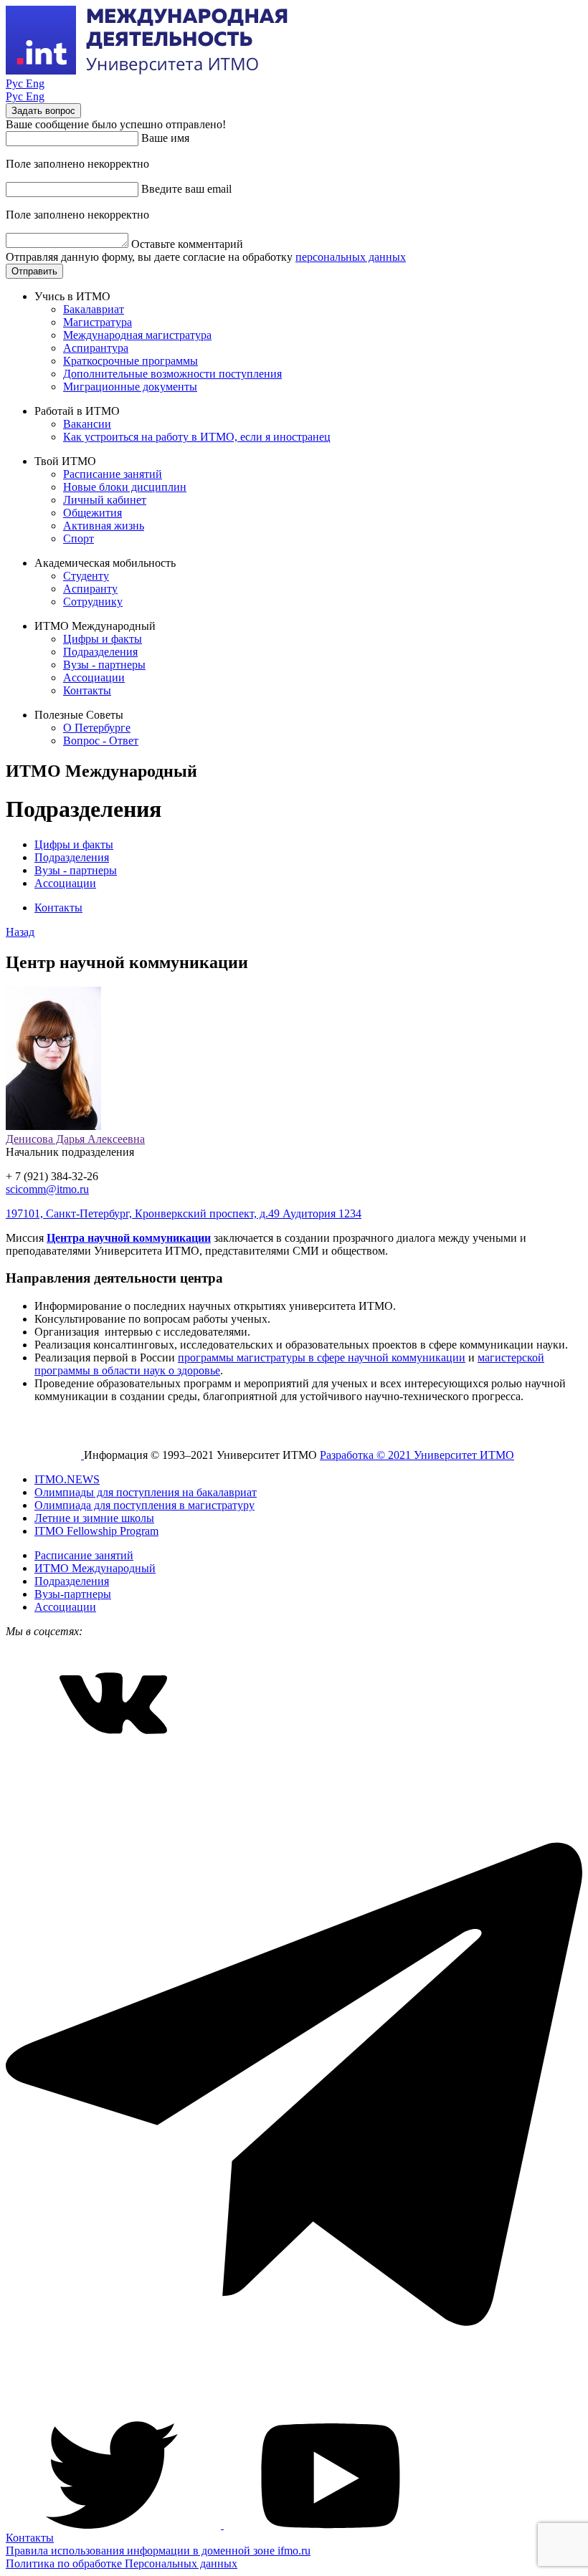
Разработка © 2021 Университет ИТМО (417, 1455)
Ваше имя (165, 138)
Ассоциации (94, 677)
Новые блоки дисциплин (125, 487)
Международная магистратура (137, 335)
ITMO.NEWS (67, 1479)
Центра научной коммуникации (129, 1238)
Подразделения (100, 652)
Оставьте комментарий (187, 244)
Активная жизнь (104, 526)
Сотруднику (93, 602)
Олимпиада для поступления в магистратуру (144, 1505)
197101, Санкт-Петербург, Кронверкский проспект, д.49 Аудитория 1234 (184, 1213)
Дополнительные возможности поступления (172, 374)
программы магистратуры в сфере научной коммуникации (322, 1358)
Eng (35, 83)
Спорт (79, 538)
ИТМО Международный (95, 1568)
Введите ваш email (186, 189)
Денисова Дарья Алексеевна (75, 1139)
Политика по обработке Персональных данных (122, 2563)
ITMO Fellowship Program (96, 1531)
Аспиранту (90, 589)
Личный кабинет (105, 500)
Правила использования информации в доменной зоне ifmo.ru (158, 2551)
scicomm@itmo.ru (47, 1189)
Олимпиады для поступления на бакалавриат (146, 1492)
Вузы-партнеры (73, 1594)
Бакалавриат (94, 309)
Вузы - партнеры (104, 665)
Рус (16, 83)
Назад (20, 932)
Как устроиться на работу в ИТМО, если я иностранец (197, 437)
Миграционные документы (130, 387)
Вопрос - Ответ (101, 741)
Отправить (34, 271)
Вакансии (87, 424)
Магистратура (98, 322)
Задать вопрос (43, 111)
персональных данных (351, 257)
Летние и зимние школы (94, 1518)
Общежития (93, 513)
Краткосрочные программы (131, 361)
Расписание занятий (113, 474)
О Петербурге (97, 728)
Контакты (87, 690)
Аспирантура (96, 348)
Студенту (86, 576)
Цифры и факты (103, 639)
